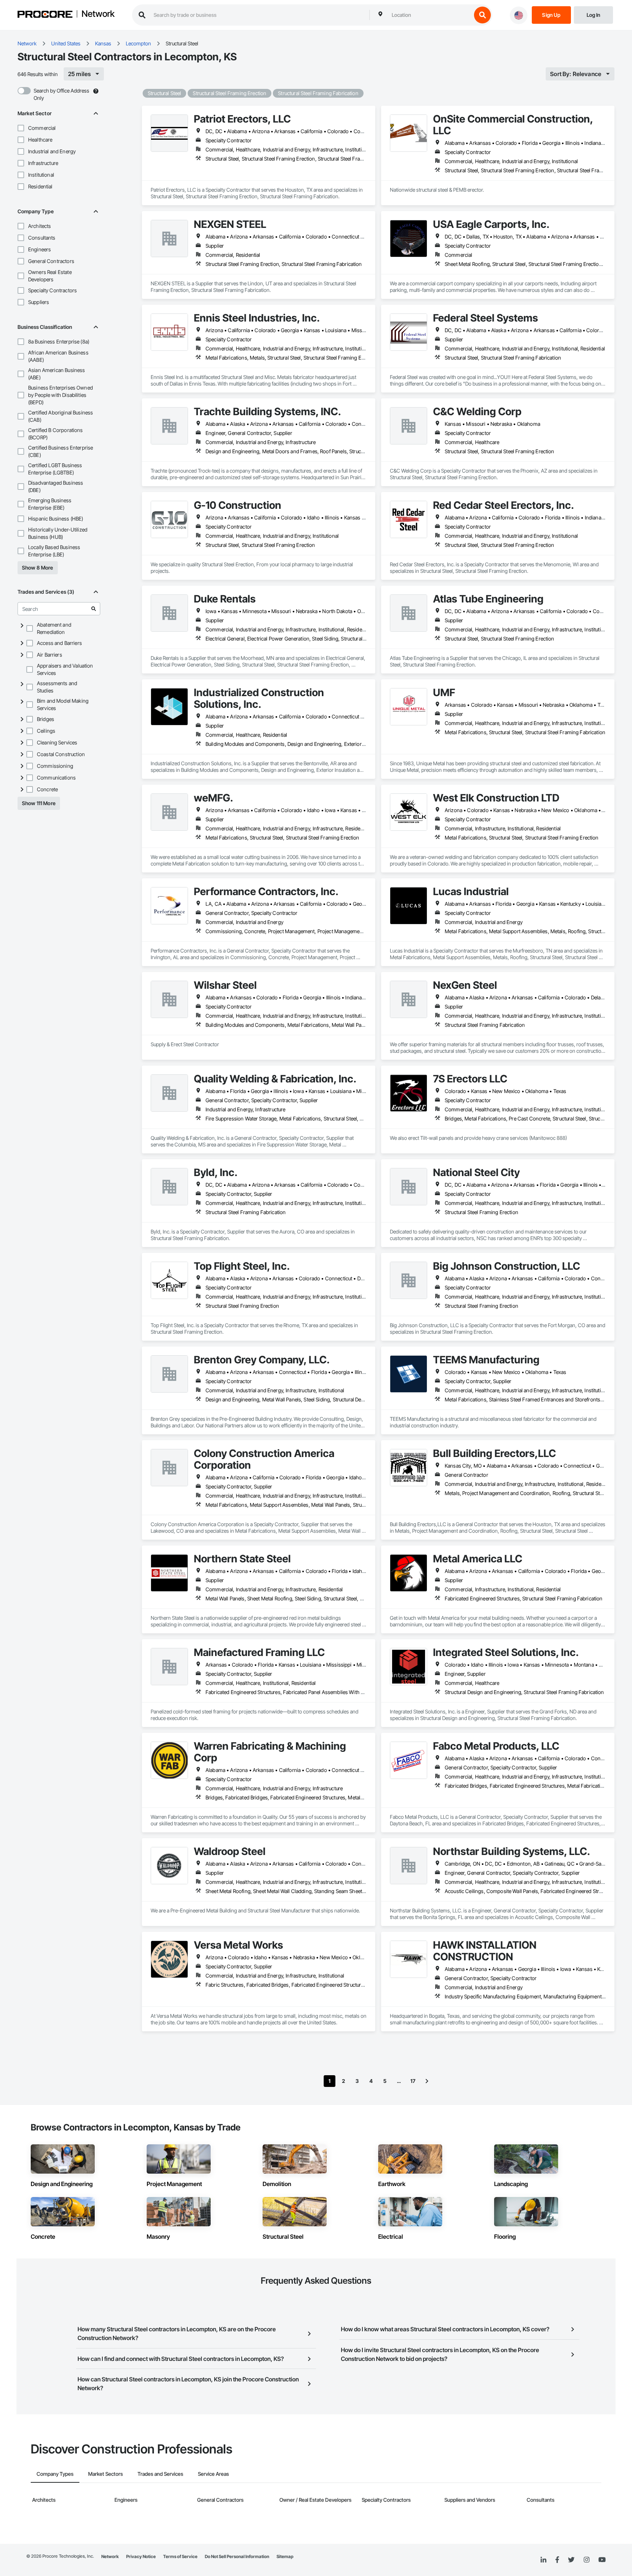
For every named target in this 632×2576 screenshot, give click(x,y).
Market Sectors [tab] (106, 2474)
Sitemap (285, 2556)
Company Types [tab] (55, 2474)
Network (98, 14)
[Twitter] (571, 2560)
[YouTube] (602, 2560)
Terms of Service (180, 2556)
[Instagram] (586, 2560)
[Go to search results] (94, 609)
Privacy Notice (141, 2556)
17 (413, 2081)
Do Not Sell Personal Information (237, 2556)
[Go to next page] (427, 2081)
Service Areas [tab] (213, 2474)
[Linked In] (543, 2560)
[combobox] (430, 15)
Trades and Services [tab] (160, 2474)
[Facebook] (557, 2560)
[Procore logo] (45, 15)
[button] (21, 128)
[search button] (482, 15)
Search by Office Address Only (61, 94)
